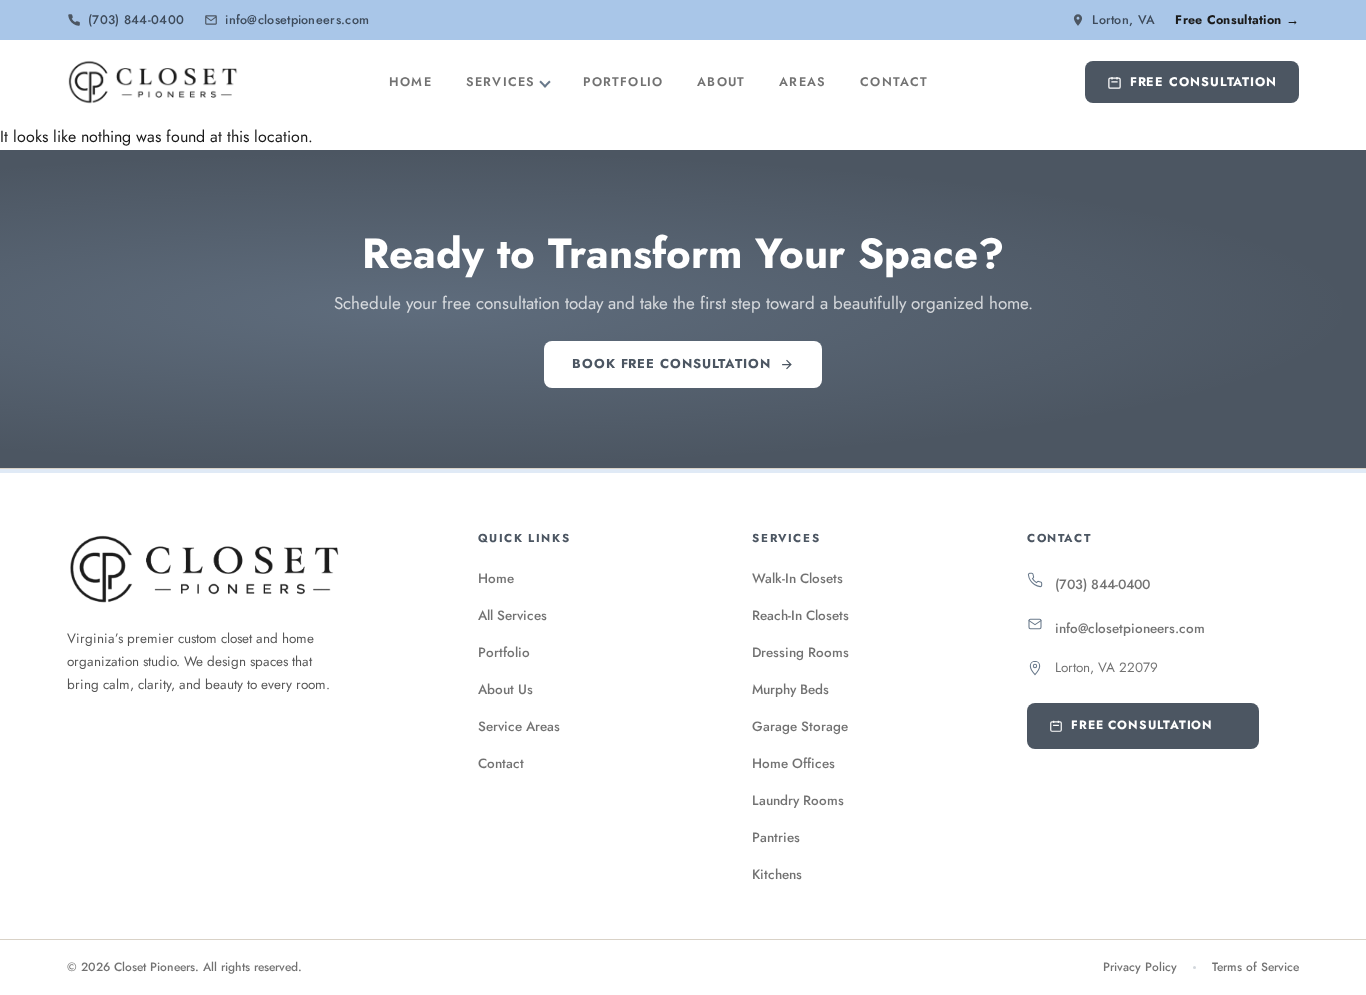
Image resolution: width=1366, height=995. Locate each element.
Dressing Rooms (800, 652)
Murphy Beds (790, 689)
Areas (802, 82)
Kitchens (777, 874)
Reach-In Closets (800, 615)
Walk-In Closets (797, 578)
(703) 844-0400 (1102, 584)
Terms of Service (1255, 967)
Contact (894, 82)
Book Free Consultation (671, 363)
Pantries (776, 837)
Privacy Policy (1140, 967)
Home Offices (793, 763)
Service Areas (519, 726)
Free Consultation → (1237, 20)
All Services (512, 615)
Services (501, 82)
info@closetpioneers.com (1130, 628)
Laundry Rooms (798, 800)
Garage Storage (800, 726)
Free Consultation (1203, 82)
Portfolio (623, 82)
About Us (505, 689)
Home (410, 82)
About (721, 82)
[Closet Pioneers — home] (153, 82)
